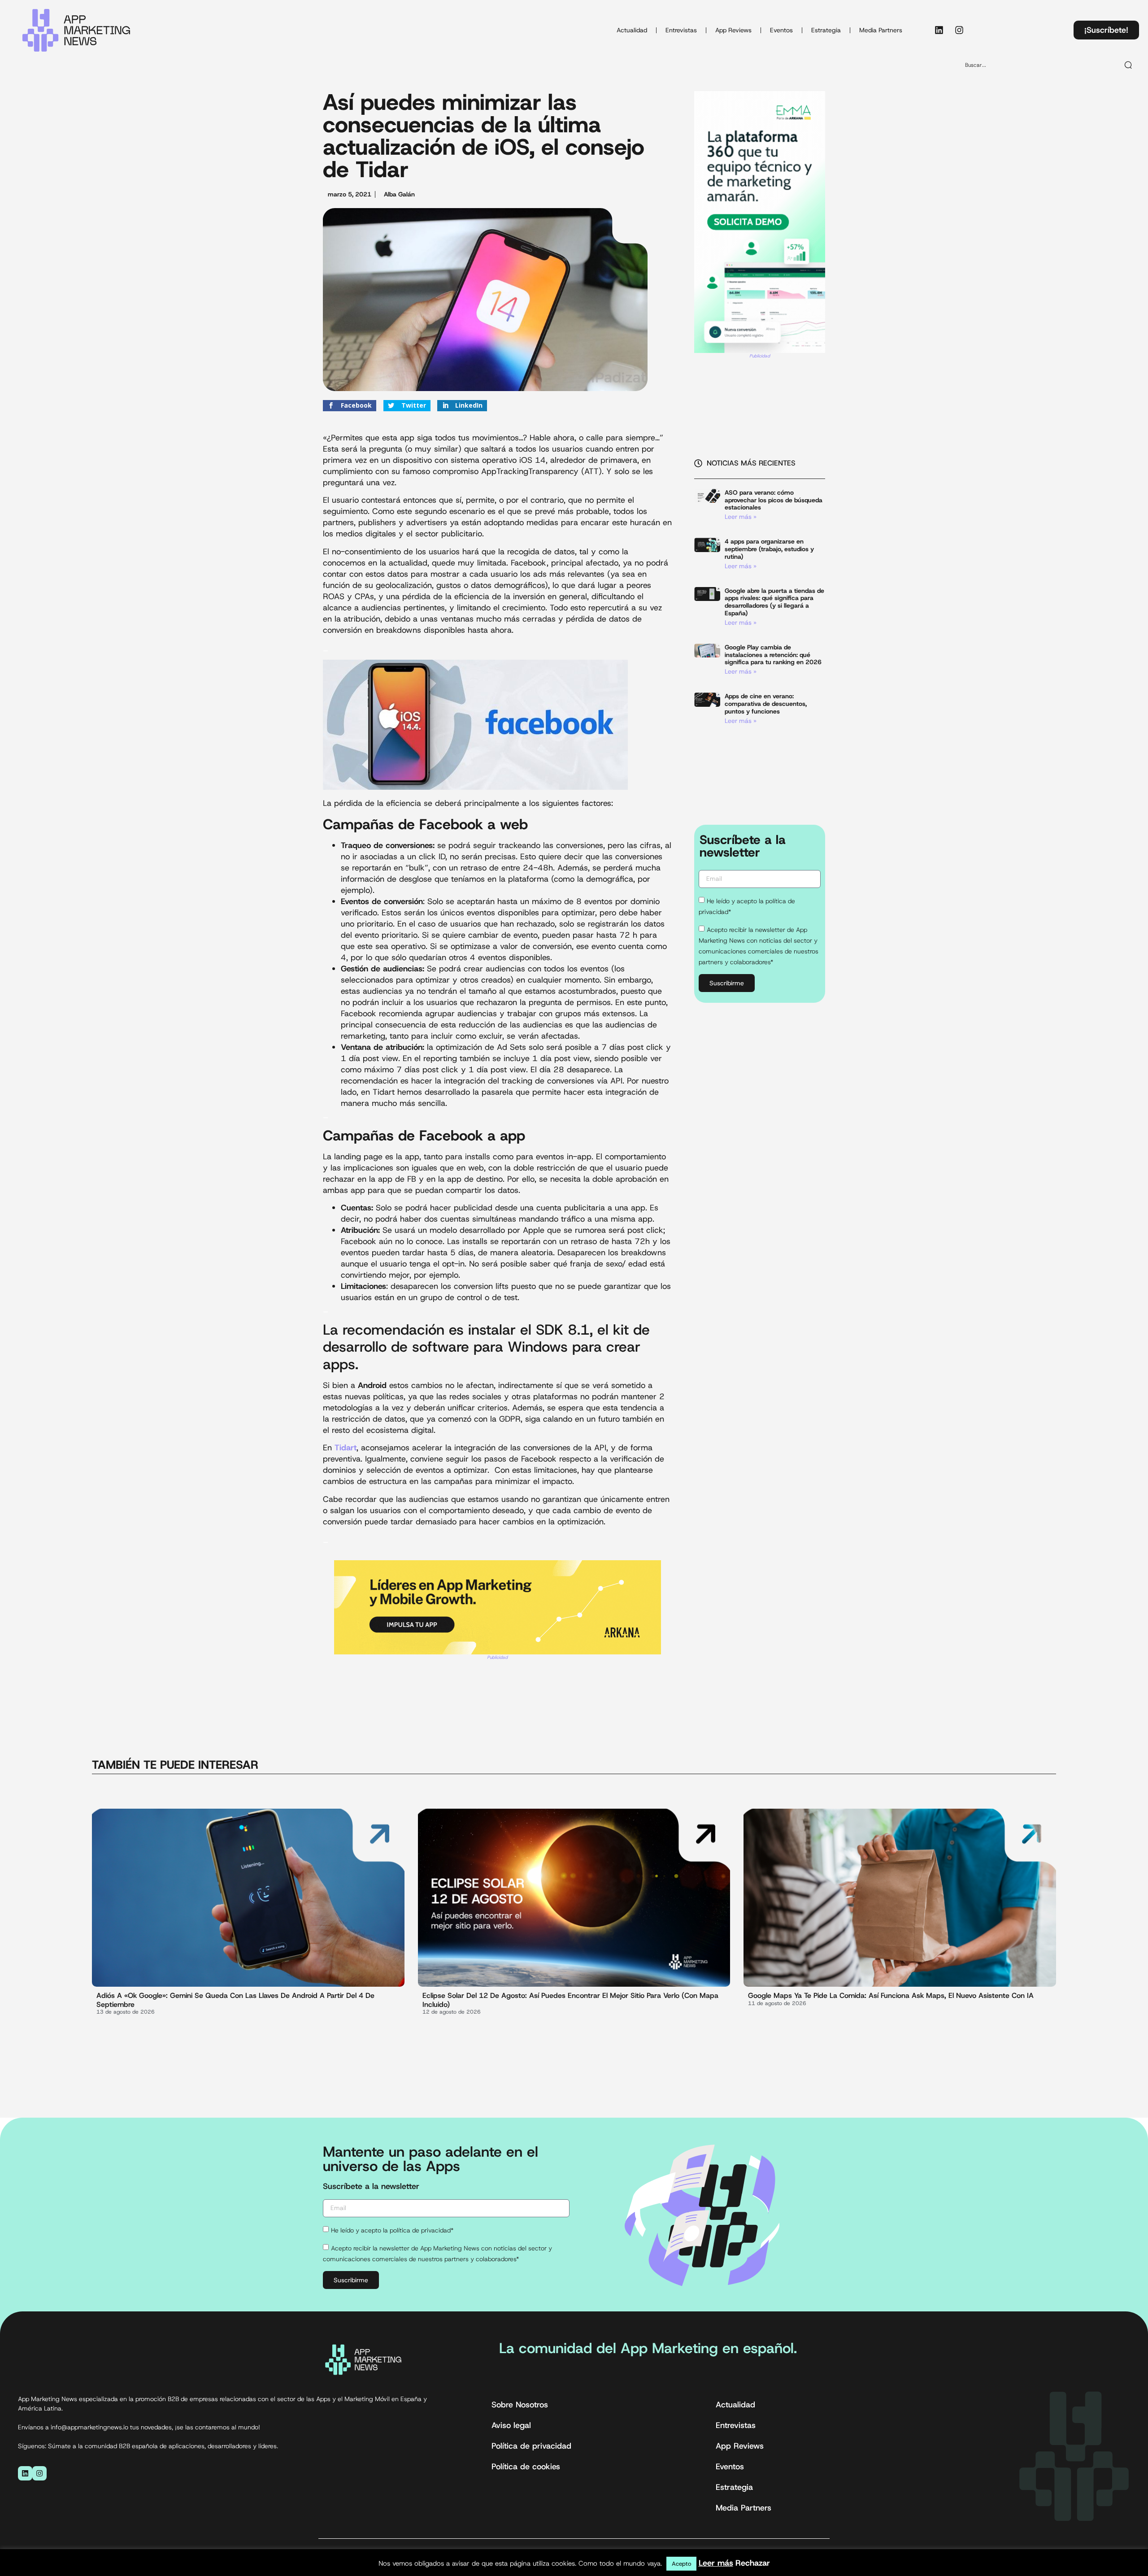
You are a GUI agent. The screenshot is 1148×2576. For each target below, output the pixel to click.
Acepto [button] (681, 2564)
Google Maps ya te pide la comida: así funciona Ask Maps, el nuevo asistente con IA (891, 1995)
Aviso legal (511, 2425)
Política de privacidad (531, 2446)
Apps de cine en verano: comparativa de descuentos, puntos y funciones (766, 704)
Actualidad (632, 30)
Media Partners (881, 30)
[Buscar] (1129, 65)
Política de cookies (526, 2467)
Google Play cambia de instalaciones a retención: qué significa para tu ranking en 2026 (773, 655)
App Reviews (733, 30)
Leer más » (741, 517)
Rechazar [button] (753, 2563)
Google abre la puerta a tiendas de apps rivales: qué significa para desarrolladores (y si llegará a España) (774, 602)
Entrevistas (681, 30)
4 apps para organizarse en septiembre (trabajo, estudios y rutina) (769, 549)
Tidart (346, 1448)
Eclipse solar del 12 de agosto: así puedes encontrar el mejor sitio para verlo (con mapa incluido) (570, 2000)
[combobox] (1038, 65)
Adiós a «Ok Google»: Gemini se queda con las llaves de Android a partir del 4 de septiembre (235, 2000)
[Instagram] (959, 30)
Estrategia (826, 30)
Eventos (781, 30)
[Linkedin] (939, 30)
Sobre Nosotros (520, 2405)
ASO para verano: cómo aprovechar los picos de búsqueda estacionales (774, 500)
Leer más (716, 2563)
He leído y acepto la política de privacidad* (392, 2230)
